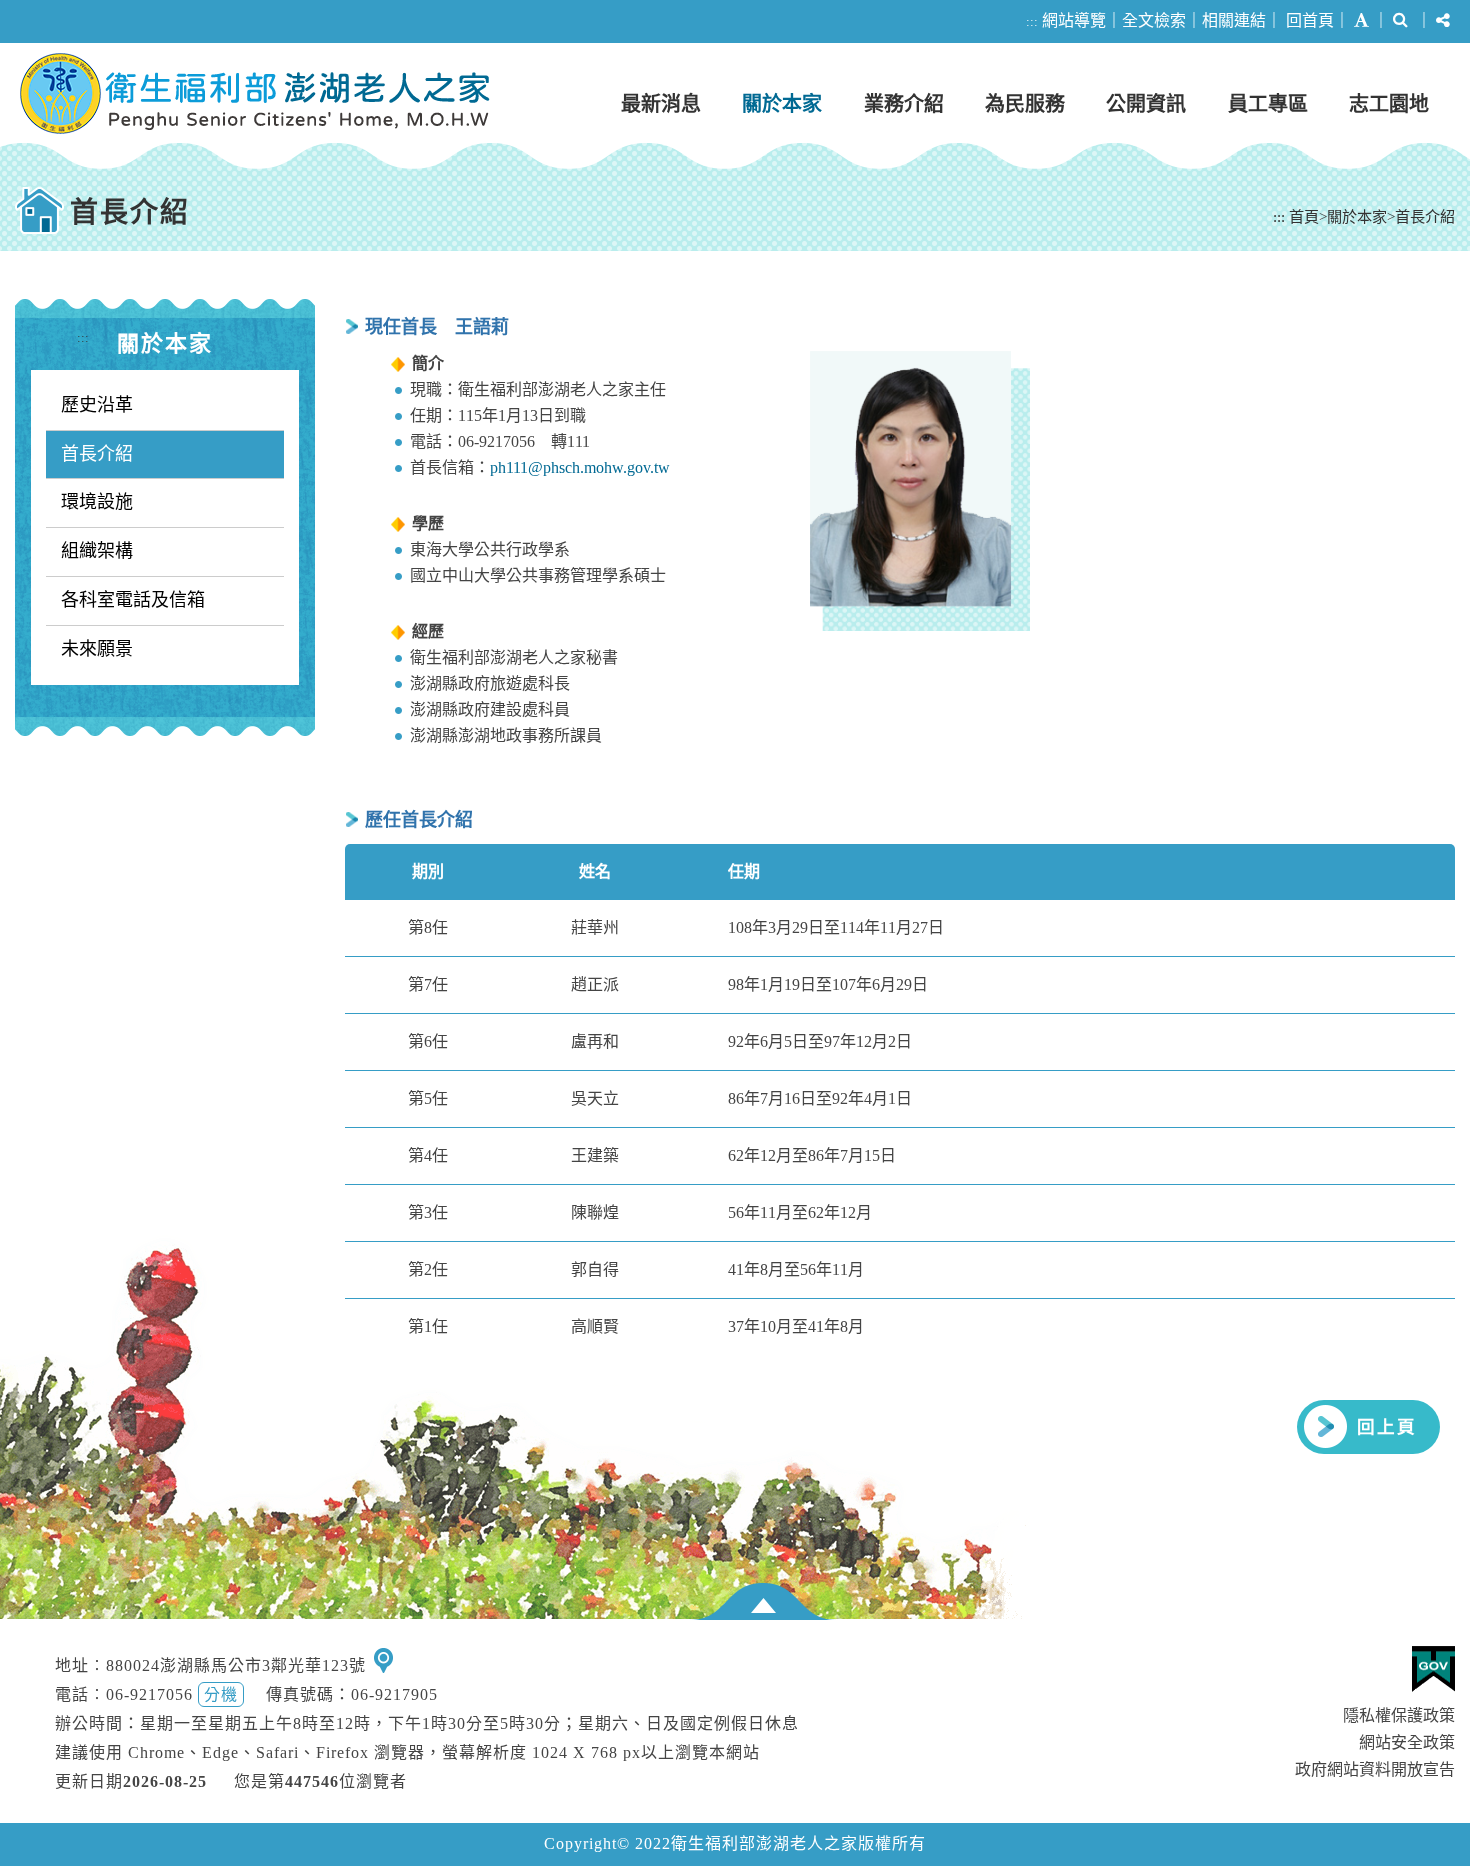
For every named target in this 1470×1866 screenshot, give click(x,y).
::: (1032, 21)
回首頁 (1310, 20)
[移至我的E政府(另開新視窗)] (1433, 1669)
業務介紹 (904, 104)
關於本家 (782, 104)
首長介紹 (1425, 216)
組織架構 (97, 551)
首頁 (1304, 216)
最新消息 (661, 104)
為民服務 (1025, 104)
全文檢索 (1154, 20)
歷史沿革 (97, 405)
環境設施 (97, 502)
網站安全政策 (1407, 1742)
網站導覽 (1074, 20)
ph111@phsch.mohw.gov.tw (580, 467)
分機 (221, 1694)
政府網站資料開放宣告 (1375, 1769)
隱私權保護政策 (1399, 1715)
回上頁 (1387, 1427)
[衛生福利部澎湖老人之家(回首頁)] (255, 93)
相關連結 (1234, 20)
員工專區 (1268, 104)
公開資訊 (1146, 104)
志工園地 (1389, 104)
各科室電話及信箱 (133, 600)
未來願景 (97, 649)
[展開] (763, 1601)
